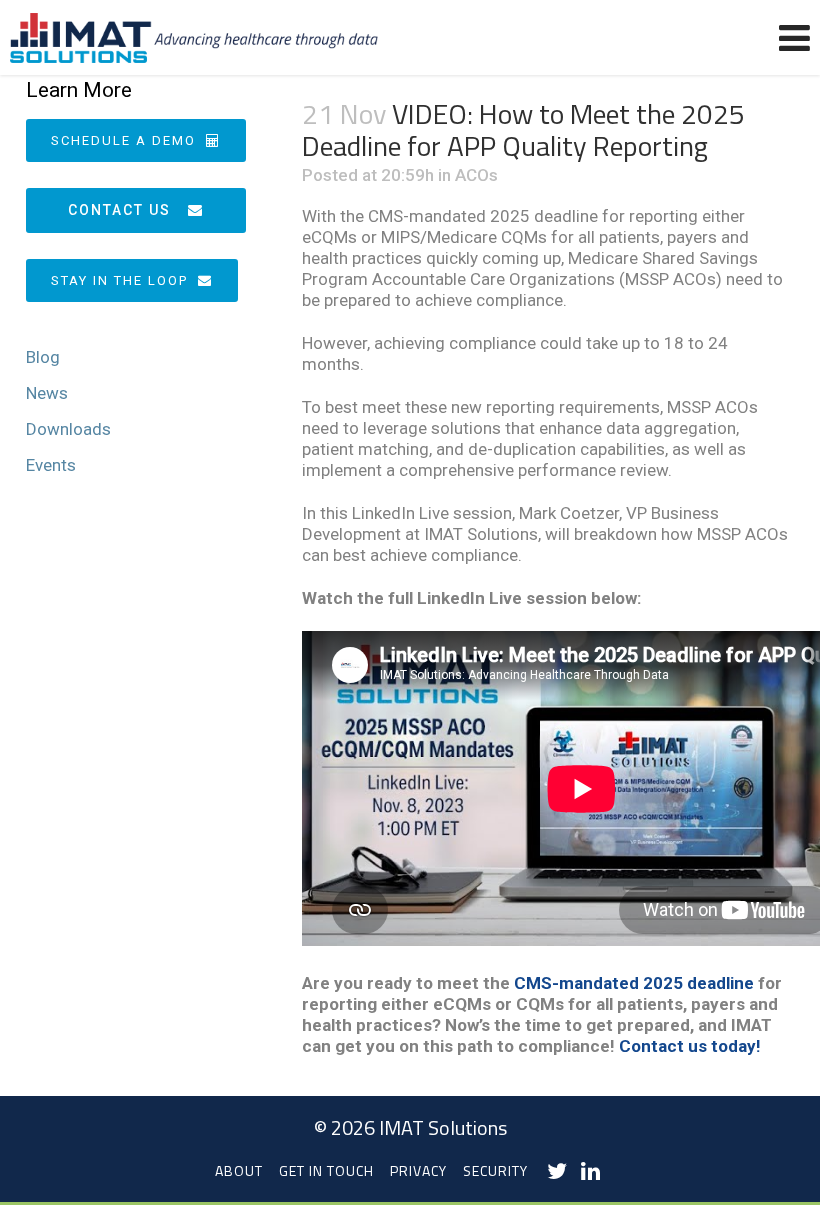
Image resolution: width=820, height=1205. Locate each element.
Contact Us (119, 210)
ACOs (476, 175)
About (239, 1170)
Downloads (68, 429)
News (47, 393)
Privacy (418, 1170)
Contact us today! (690, 1046)
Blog (43, 357)
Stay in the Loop (119, 280)
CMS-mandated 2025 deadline (634, 983)
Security (495, 1170)
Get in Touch (326, 1170)
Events (51, 465)
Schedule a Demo (123, 140)
